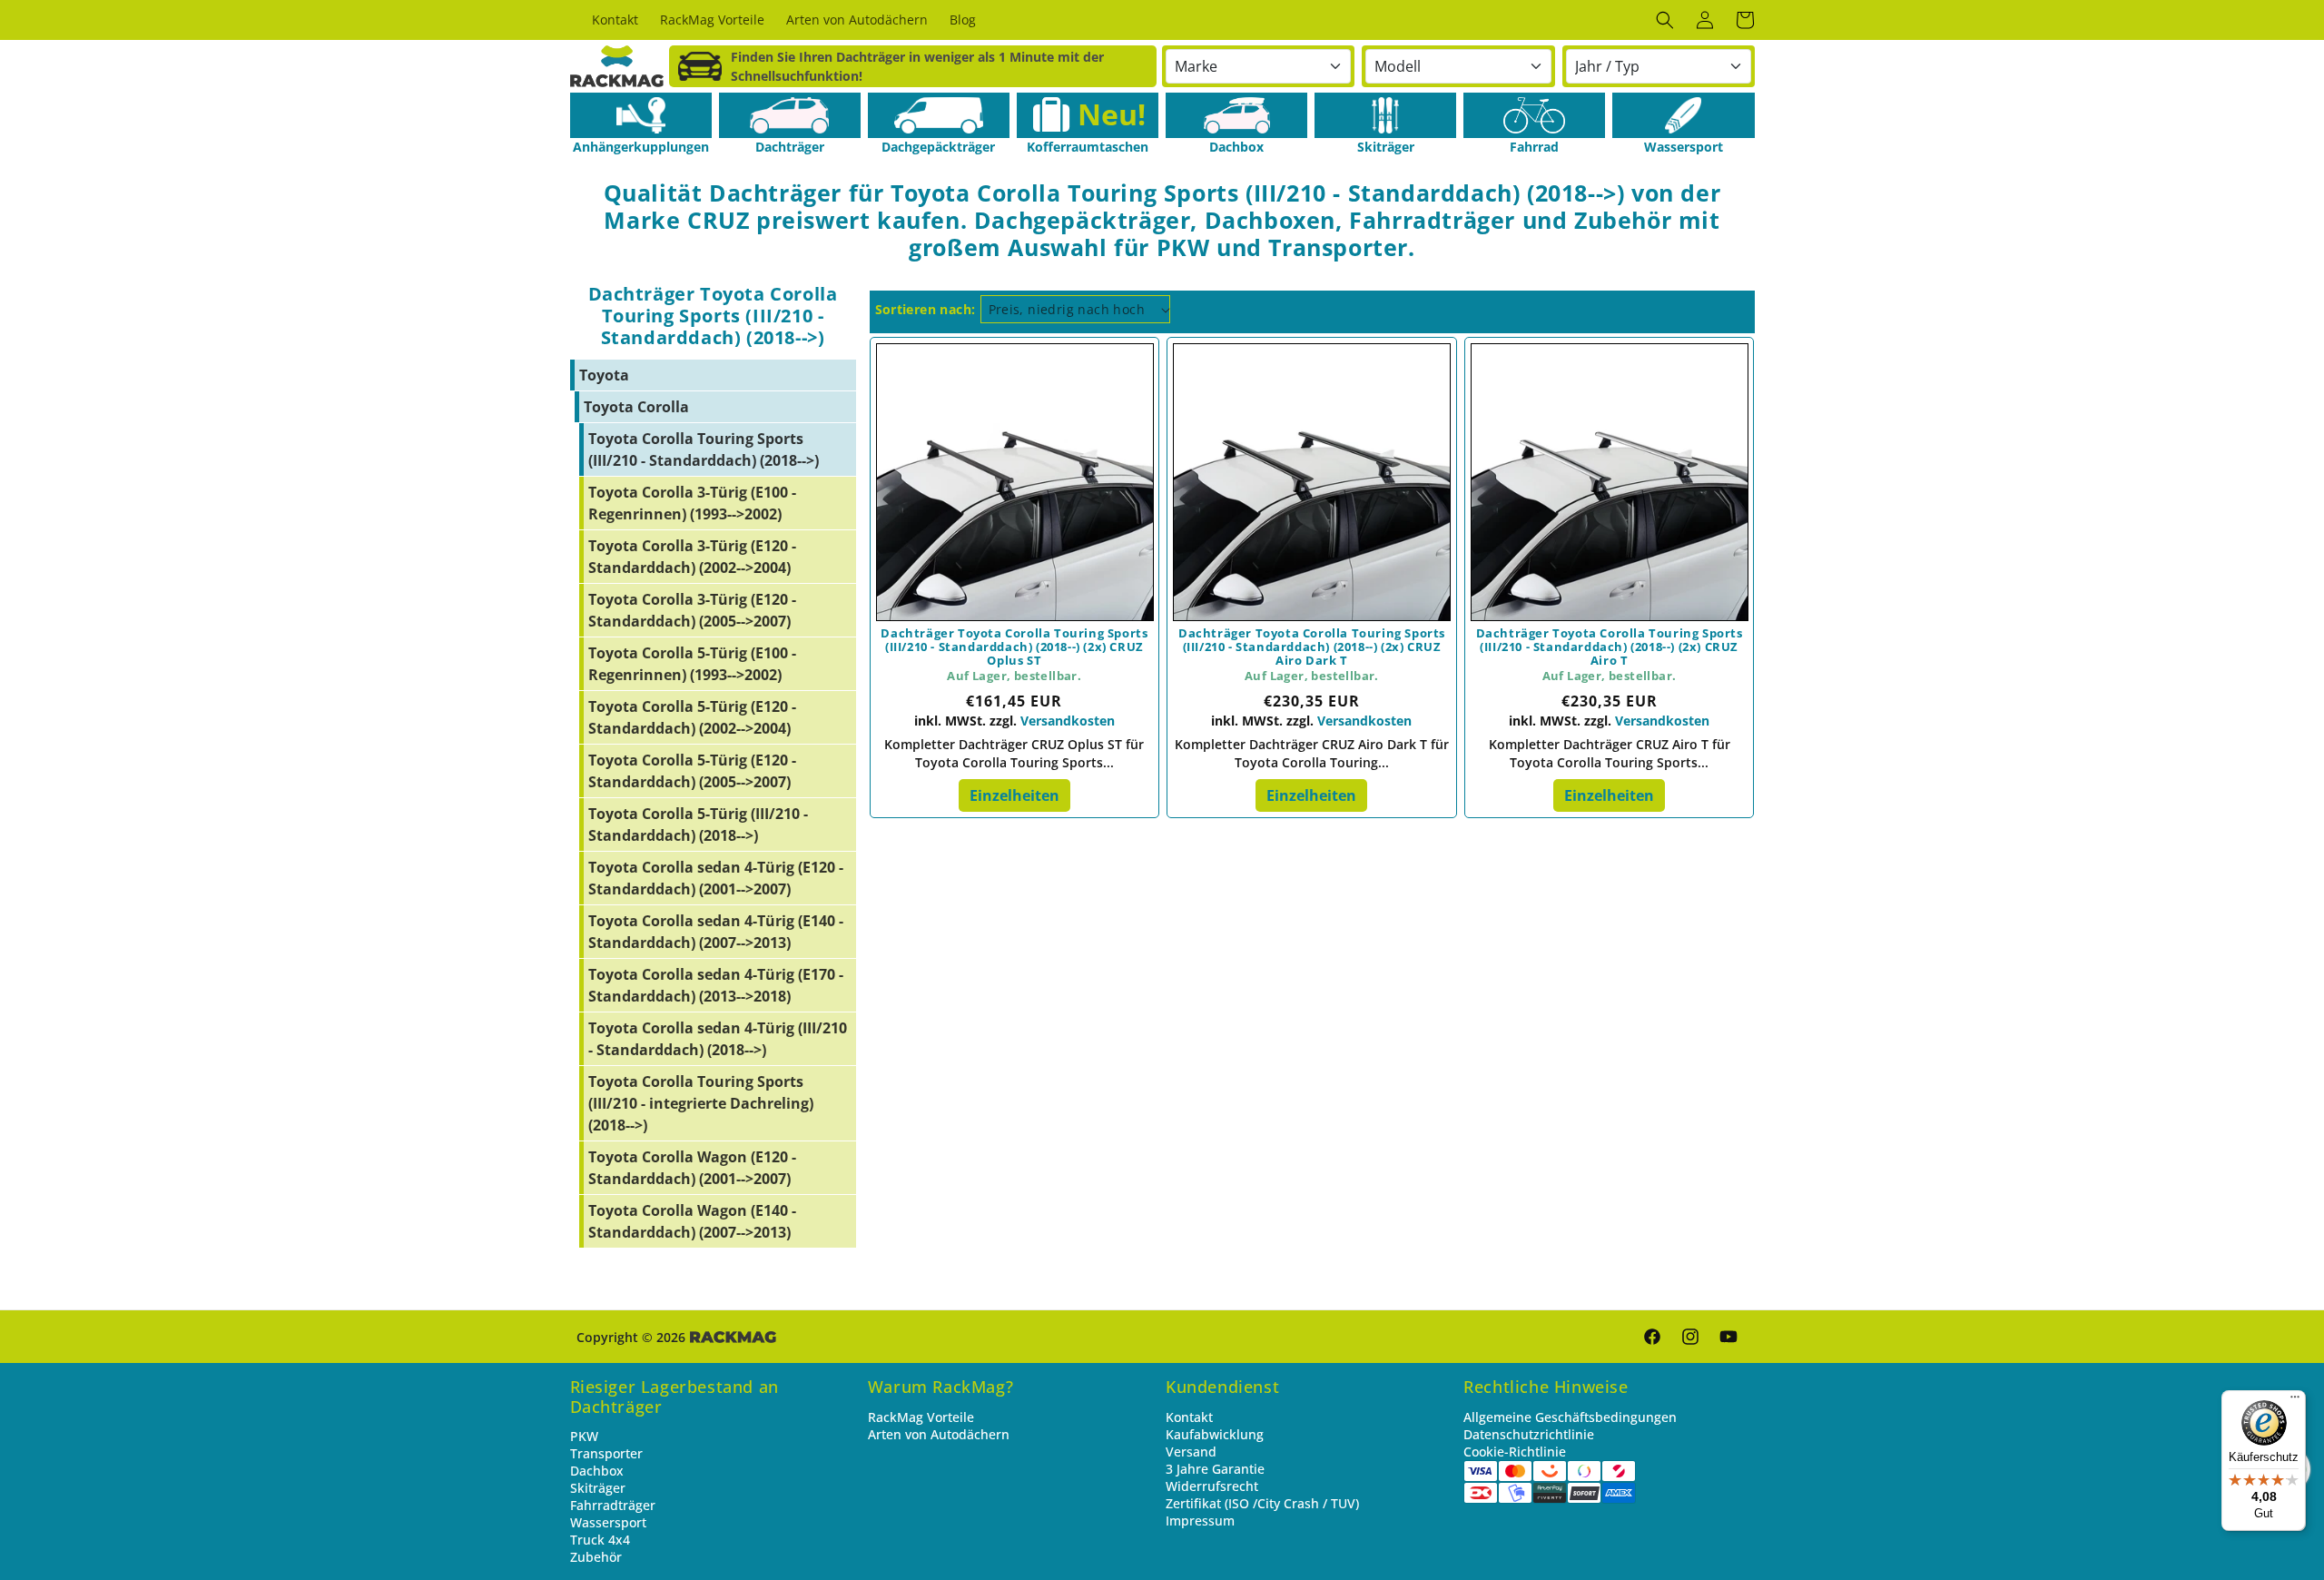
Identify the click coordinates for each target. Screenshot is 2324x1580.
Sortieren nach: (926, 309)
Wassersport (608, 1522)
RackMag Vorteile (921, 1417)
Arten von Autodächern (939, 1434)
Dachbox (597, 1471)
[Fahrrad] (1534, 115)
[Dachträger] (790, 115)
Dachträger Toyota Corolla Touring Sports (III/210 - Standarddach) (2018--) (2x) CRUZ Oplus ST (1014, 647)
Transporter (606, 1453)
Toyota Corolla (636, 407)
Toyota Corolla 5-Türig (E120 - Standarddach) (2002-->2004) (692, 717)
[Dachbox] (1236, 115)
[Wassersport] (1683, 115)
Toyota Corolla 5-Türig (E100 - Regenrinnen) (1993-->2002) (692, 664)
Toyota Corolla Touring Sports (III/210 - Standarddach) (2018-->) (704, 449)
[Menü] (2295, 1401)
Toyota (604, 375)
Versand (1191, 1452)
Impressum (1200, 1521)
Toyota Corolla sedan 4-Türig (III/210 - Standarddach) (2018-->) (718, 1039)
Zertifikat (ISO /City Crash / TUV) (1262, 1503)
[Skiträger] (1385, 115)
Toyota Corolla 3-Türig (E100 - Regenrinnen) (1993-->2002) (692, 503)
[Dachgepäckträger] (939, 115)
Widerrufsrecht (1212, 1486)
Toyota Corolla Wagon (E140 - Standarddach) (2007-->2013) (692, 1221)
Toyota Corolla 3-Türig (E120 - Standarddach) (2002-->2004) (692, 557)
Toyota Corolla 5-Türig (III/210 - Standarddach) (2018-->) (698, 825)
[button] (1665, 20)
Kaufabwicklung (1215, 1434)
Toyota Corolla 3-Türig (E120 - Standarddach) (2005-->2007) (692, 610)
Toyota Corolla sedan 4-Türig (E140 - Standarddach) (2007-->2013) (716, 932)
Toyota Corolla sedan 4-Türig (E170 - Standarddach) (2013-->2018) (716, 985)
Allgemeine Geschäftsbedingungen (1570, 1417)
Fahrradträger (613, 1505)
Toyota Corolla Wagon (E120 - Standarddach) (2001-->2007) (692, 1168)
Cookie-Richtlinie (1515, 1452)
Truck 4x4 (600, 1540)
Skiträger (598, 1488)
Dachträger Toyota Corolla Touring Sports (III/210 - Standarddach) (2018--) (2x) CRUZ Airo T (1610, 647)
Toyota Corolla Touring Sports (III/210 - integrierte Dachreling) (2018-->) (701, 1103)
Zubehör (596, 1557)
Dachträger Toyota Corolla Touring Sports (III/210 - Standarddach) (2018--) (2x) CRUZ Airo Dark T (1312, 647)
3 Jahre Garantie (1215, 1469)
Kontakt (1189, 1417)
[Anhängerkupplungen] (641, 115)
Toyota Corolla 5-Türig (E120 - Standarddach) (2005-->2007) (692, 771)
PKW (584, 1436)
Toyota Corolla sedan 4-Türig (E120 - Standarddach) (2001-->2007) (716, 878)
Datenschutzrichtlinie (1529, 1434)
